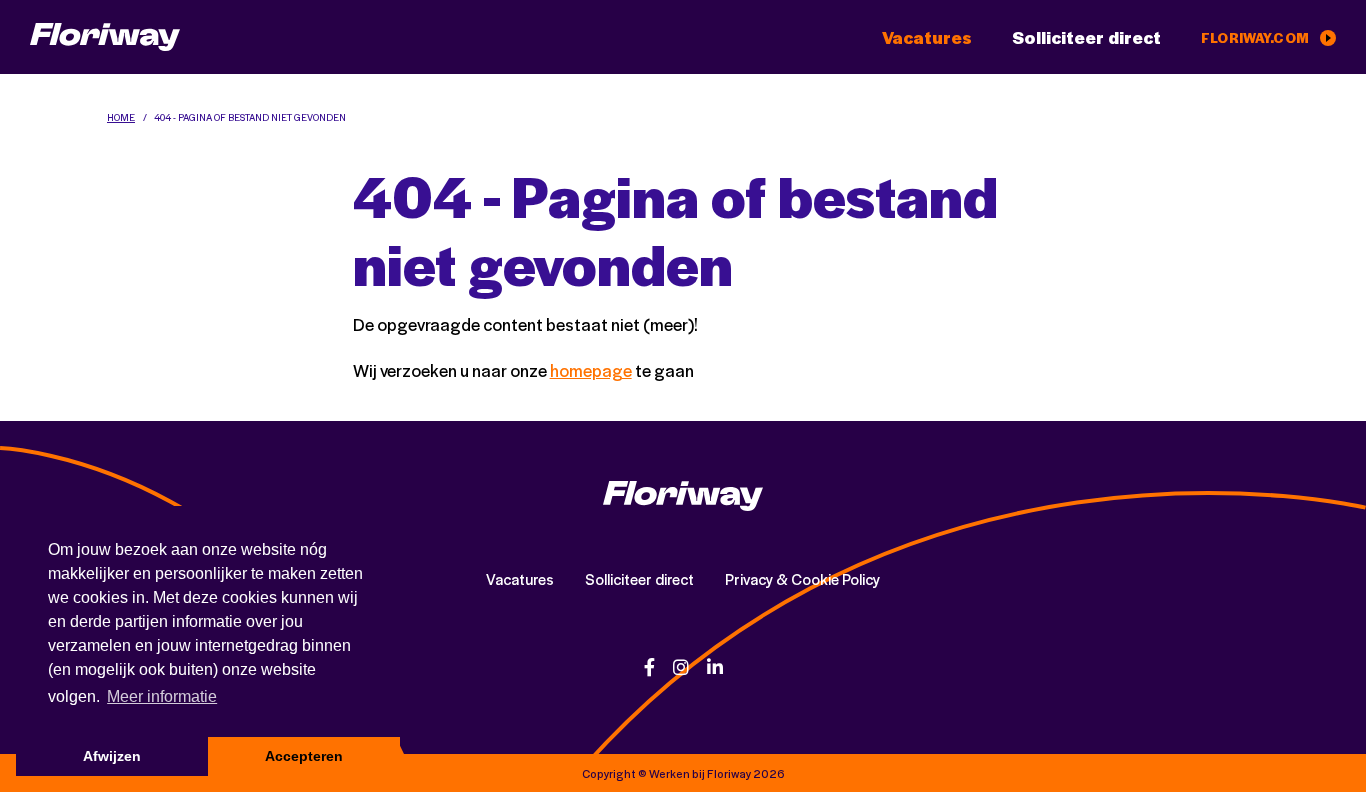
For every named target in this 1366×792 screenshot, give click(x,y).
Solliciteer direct (1086, 37)
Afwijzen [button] (112, 756)
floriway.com (1256, 37)
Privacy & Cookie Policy (802, 579)
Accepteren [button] (304, 756)
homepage (591, 370)
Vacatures (927, 37)
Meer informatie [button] (162, 696)
